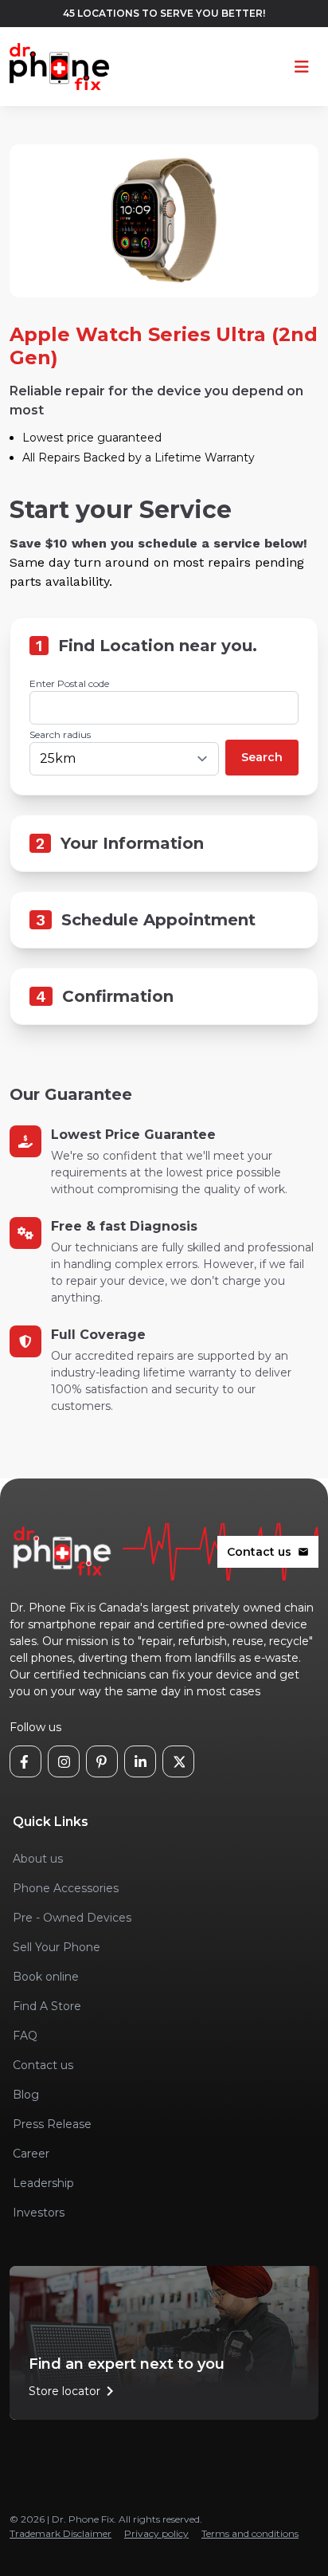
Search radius (60, 734)
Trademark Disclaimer (61, 2533)
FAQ (25, 2036)
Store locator (74, 2391)
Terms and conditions (250, 2533)
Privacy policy (156, 2533)
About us (38, 1859)
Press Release (52, 2124)
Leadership (43, 2183)
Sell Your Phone (57, 1947)
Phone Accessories (66, 1888)
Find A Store (47, 2006)
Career (31, 2154)
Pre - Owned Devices (72, 1918)
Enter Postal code (69, 683)
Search (262, 757)
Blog (26, 2095)
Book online (46, 1977)
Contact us (268, 1552)
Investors (39, 2213)
